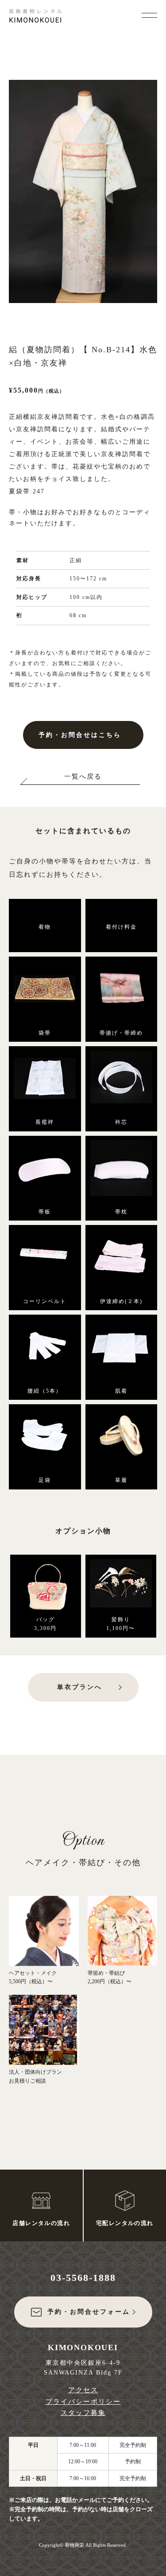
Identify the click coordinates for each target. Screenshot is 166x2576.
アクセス (83, 2390)
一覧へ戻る (83, 776)
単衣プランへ (80, 1687)
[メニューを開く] (149, 14)
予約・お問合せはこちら (80, 735)
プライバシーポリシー (83, 2402)
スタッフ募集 (83, 2413)
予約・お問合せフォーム (89, 2312)
